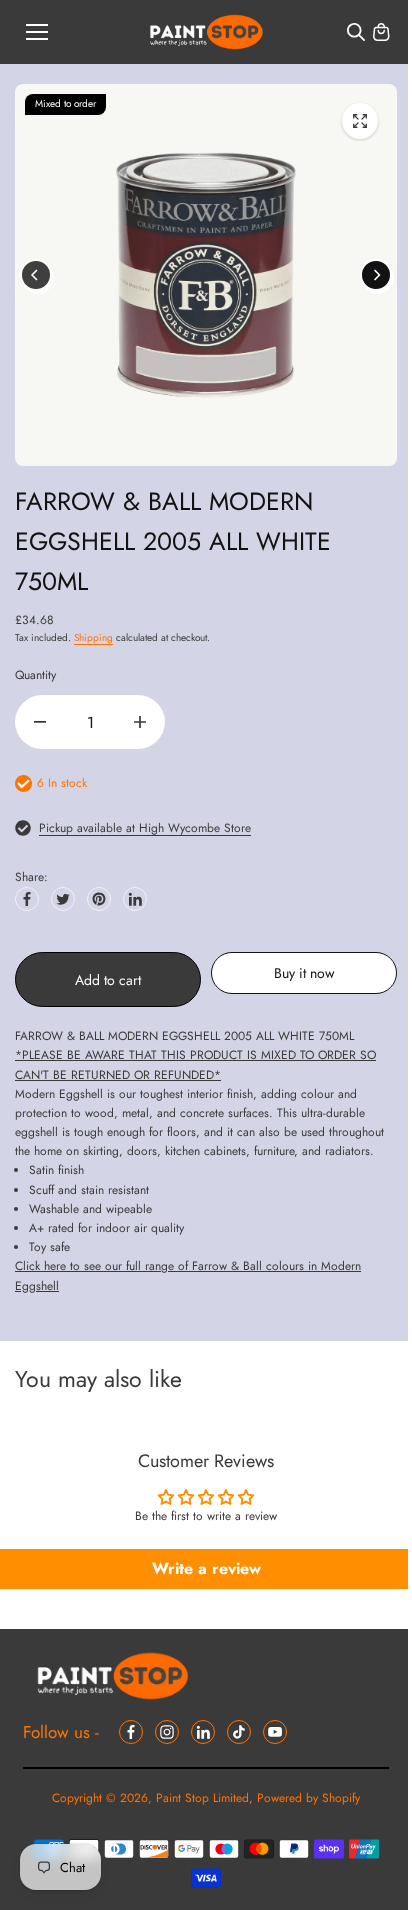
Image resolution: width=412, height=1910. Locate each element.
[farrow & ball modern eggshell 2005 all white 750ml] (360, 121)
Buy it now (304, 973)
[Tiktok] (239, 1732)
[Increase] (140, 722)
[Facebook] (27, 899)
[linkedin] (203, 1732)
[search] (356, 32)
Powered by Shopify (308, 1798)
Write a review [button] (206, 1568)
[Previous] (36, 275)
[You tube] (275, 1732)
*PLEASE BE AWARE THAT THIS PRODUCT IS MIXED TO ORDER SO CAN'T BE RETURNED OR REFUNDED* (195, 1064)
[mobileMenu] (37, 32)
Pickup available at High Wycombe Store (145, 828)
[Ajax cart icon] (381, 32)
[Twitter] (63, 899)
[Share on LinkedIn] (135, 899)
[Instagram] (167, 1732)
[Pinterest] (99, 899)
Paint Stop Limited (202, 1798)
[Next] (376, 275)
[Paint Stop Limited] (206, 32)
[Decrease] (40, 722)
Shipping (93, 637)
